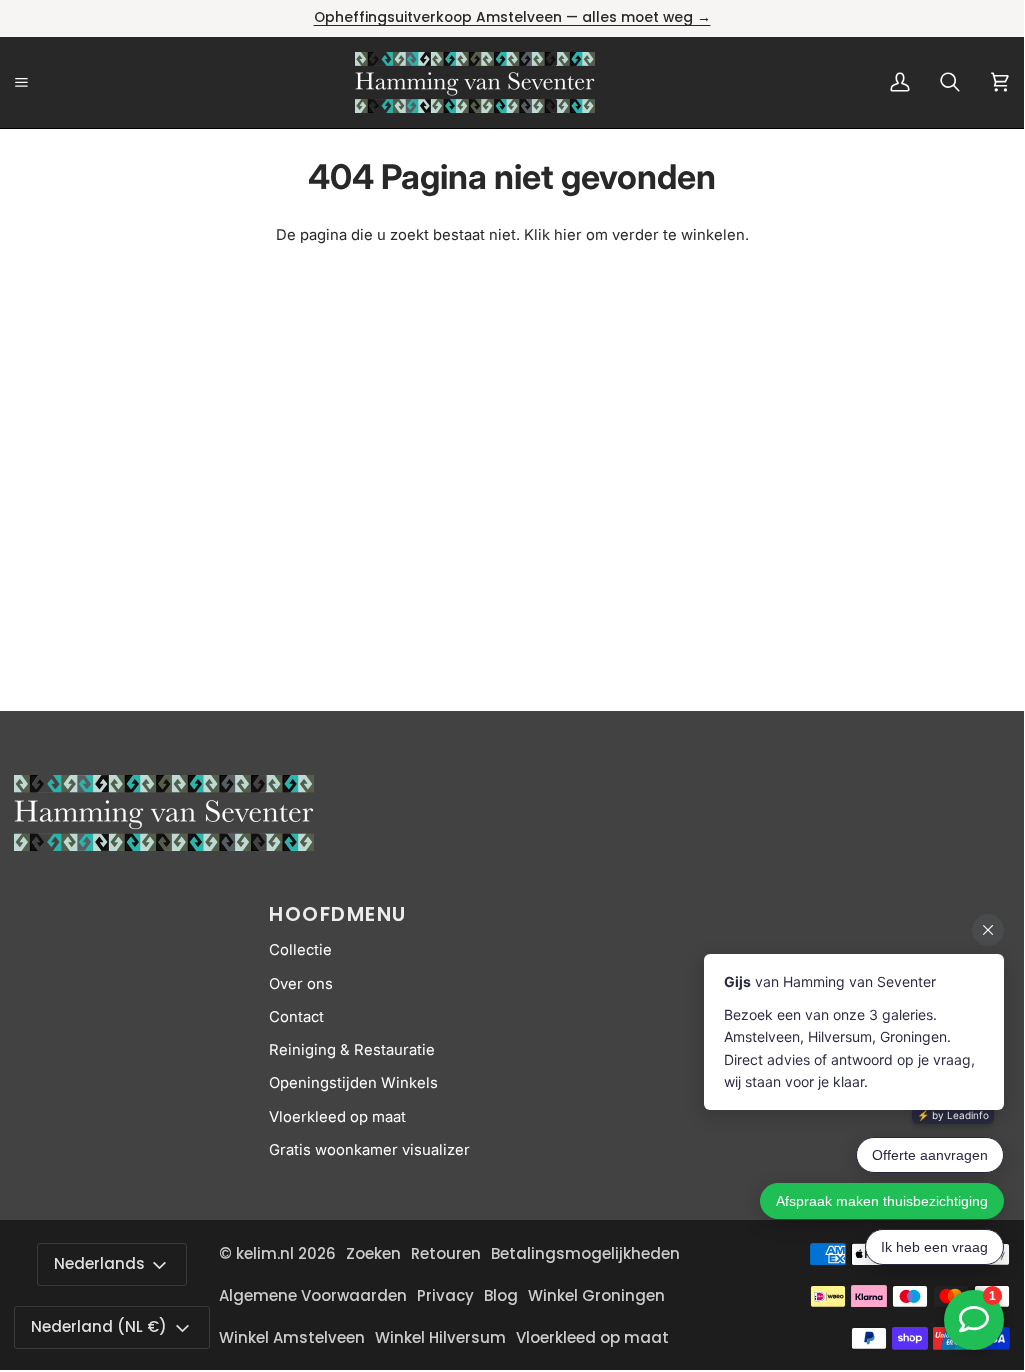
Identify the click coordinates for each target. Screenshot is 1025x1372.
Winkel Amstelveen (292, 1337)
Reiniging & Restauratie (352, 1050)
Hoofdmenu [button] (338, 914)
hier (568, 235)
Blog (501, 1295)
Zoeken (373, 1253)
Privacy (445, 1295)
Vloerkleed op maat (337, 1117)
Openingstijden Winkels (353, 1083)
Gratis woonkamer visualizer (369, 1150)
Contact (296, 1017)
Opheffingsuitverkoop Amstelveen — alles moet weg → (512, 17)
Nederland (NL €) (99, 1326)
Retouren (446, 1253)
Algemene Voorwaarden (313, 1295)
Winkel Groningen (596, 1295)
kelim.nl (265, 1253)
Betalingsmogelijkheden (585, 1253)
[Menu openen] (44, 82)
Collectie (300, 950)
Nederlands (99, 1263)
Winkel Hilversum (440, 1337)
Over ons (301, 984)
